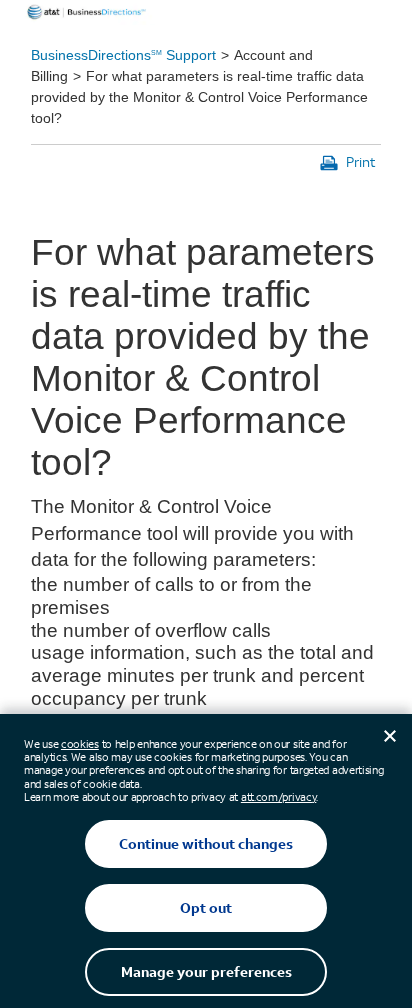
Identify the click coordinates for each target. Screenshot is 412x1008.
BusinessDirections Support (123, 55)
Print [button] (361, 161)
